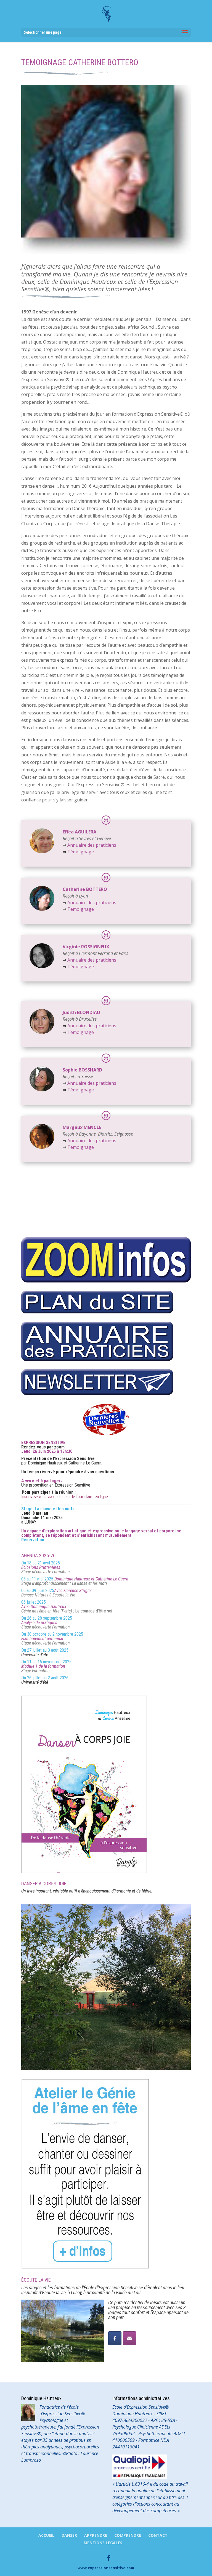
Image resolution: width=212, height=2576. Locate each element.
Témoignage (78, 852)
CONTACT (158, 2535)
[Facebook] (115, 2338)
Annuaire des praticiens (92, 845)
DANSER (69, 2535)
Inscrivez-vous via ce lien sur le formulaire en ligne (65, 1497)
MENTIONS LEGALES (103, 2543)
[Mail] (129, 2338)
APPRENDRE (96, 2535)
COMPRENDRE (128, 2535)
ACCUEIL (46, 2535)
